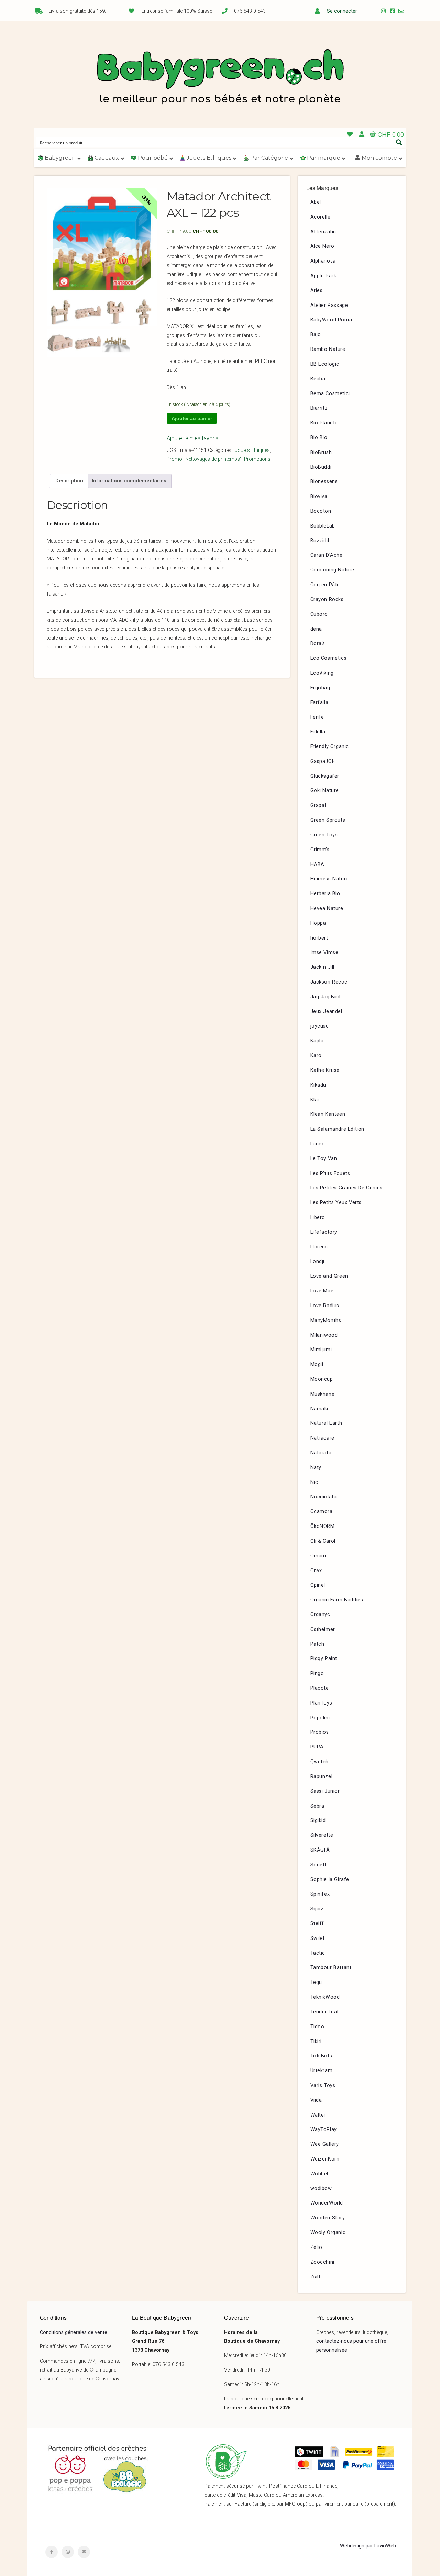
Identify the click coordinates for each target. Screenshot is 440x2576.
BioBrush (321, 452)
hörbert (319, 938)
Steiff (317, 1924)
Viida (316, 2100)
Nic (314, 1482)
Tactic (318, 1953)
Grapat (319, 805)
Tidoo (317, 2027)
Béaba (318, 379)
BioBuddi (321, 467)
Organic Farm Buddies (337, 1600)
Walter (318, 2115)
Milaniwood (324, 1335)
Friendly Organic (330, 747)
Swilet (318, 1938)
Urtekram (322, 2071)
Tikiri (316, 2041)
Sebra (317, 1806)
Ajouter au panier (192, 418)
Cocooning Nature (333, 570)
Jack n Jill (323, 967)
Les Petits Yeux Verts (336, 1203)
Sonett (319, 1865)
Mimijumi (321, 1350)
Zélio (316, 2247)
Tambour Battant (331, 1968)
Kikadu (318, 1085)
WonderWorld (327, 2203)
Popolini (320, 1718)
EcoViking (322, 673)
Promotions (257, 459)
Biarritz (319, 408)
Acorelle (321, 217)
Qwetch (320, 1762)
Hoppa (318, 923)
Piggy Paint (324, 1659)
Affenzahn (323, 232)
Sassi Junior (325, 1791)
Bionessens (324, 482)
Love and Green (329, 1276)
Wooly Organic (328, 2233)
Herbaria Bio (325, 894)
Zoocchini (322, 2262)
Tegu (316, 1982)
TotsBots (321, 2056)
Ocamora (322, 1512)
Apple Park (323, 276)
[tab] (69, 481)
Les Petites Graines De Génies (346, 1188)
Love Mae (322, 1291)
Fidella (318, 732)
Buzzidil (320, 541)
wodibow (321, 2189)
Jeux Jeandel (326, 1012)
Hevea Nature (327, 908)
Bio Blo (319, 438)
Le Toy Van (324, 1159)
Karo (316, 1056)
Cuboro (319, 614)
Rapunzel (322, 1776)
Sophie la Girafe (330, 1880)
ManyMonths (326, 1320)
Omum (318, 1556)
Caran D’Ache (327, 555)
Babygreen (220, 78)
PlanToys (321, 1703)
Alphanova (323, 261)
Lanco (318, 1144)
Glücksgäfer (325, 776)
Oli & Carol (323, 1541)
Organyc (320, 1615)
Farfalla (320, 703)
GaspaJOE (323, 761)
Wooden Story (328, 2218)
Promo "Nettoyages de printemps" (204, 459)
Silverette (322, 1835)
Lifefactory (324, 1232)
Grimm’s (320, 850)
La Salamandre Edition (338, 1129)
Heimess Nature (330, 879)
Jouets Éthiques (252, 450)
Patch (317, 1644)
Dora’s (318, 643)
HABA (317, 864)
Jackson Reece (329, 982)
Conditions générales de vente (74, 2333)
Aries (317, 291)
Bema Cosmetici (330, 394)
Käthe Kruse (325, 1070)
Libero (318, 1217)
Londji (318, 1261)
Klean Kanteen (328, 1114)
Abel (316, 202)
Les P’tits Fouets (330, 1173)
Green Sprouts (328, 820)
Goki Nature (325, 791)
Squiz (317, 1909)
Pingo (317, 1673)
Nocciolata (324, 1497)
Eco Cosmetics (329, 658)
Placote (320, 1688)
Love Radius (325, 1306)
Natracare (322, 1438)
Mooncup (322, 1379)
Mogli (317, 1364)
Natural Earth (326, 1423)
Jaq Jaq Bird (326, 997)
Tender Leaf (325, 2012)
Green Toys (324, 835)
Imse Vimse (324, 952)
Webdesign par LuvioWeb (368, 2546)
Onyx (316, 1571)
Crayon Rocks (327, 599)
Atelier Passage (329, 305)
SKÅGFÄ (320, 1850)
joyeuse (320, 1026)
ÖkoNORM (323, 1526)
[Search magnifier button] (399, 142)
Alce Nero (322, 246)
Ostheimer (323, 1629)
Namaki (320, 1409)
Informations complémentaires (129, 481)
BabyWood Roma (331, 320)
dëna (316, 629)
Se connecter (342, 11)
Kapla (317, 1041)
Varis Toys (323, 2085)
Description (69, 481)
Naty (316, 1468)
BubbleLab (323, 526)
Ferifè (317, 717)
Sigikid (318, 1820)
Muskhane (323, 1394)
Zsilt (316, 2277)
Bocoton (321, 511)
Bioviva (319, 496)
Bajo (316, 335)
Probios (320, 1732)
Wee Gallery (325, 2144)
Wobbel (320, 2174)
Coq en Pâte (325, 585)
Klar (315, 1100)
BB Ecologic (325, 364)
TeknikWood (325, 1997)
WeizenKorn (325, 2159)
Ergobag (320, 688)
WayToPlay (324, 2129)
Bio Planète (324, 423)
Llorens (319, 1247)
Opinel (318, 1585)
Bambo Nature (328, 349)
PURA (317, 1747)
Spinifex (320, 1894)
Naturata (321, 1453)
